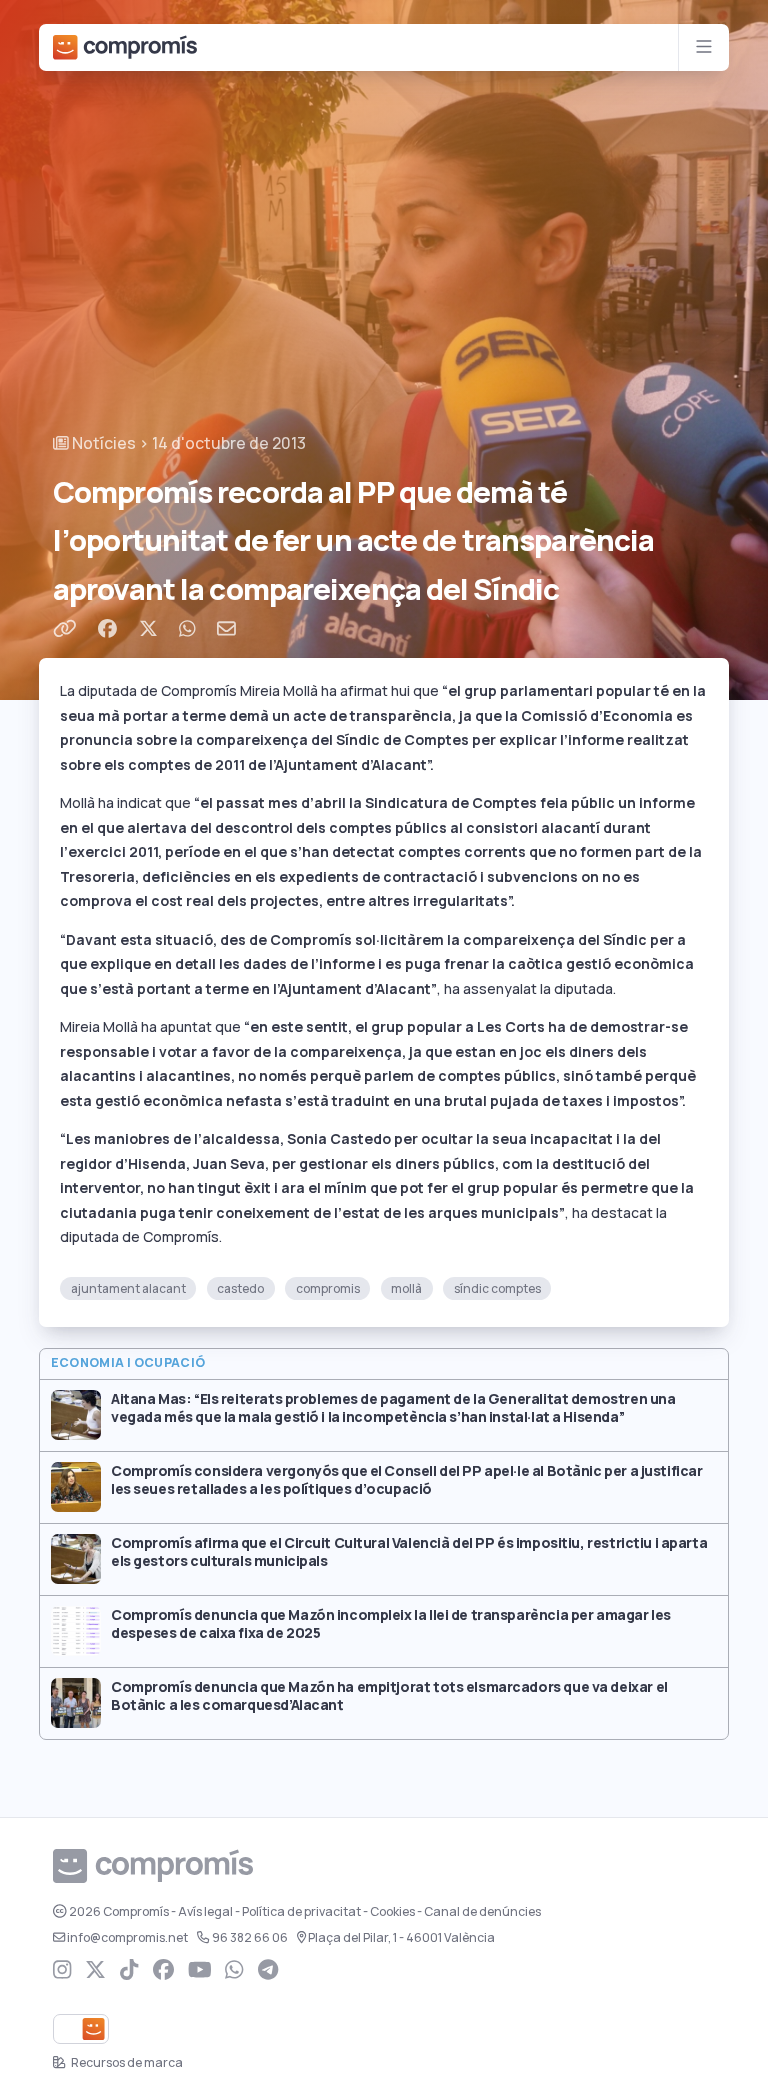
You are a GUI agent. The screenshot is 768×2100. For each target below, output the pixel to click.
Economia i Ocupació (128, 1363)
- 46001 (401, 1938)
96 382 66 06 (250, 1938)
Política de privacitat (301, 1912)
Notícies (102, 443)
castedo (240, 1289)
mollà (406, 1289)
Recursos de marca (126, 2063)
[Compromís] (125, 47)
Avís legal (205, 1912)
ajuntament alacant (128, 1289)
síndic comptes (497, 1289)
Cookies (392, 1912)
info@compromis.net (127, 1938)
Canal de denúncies (482, 1912)
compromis (328, 1289)
